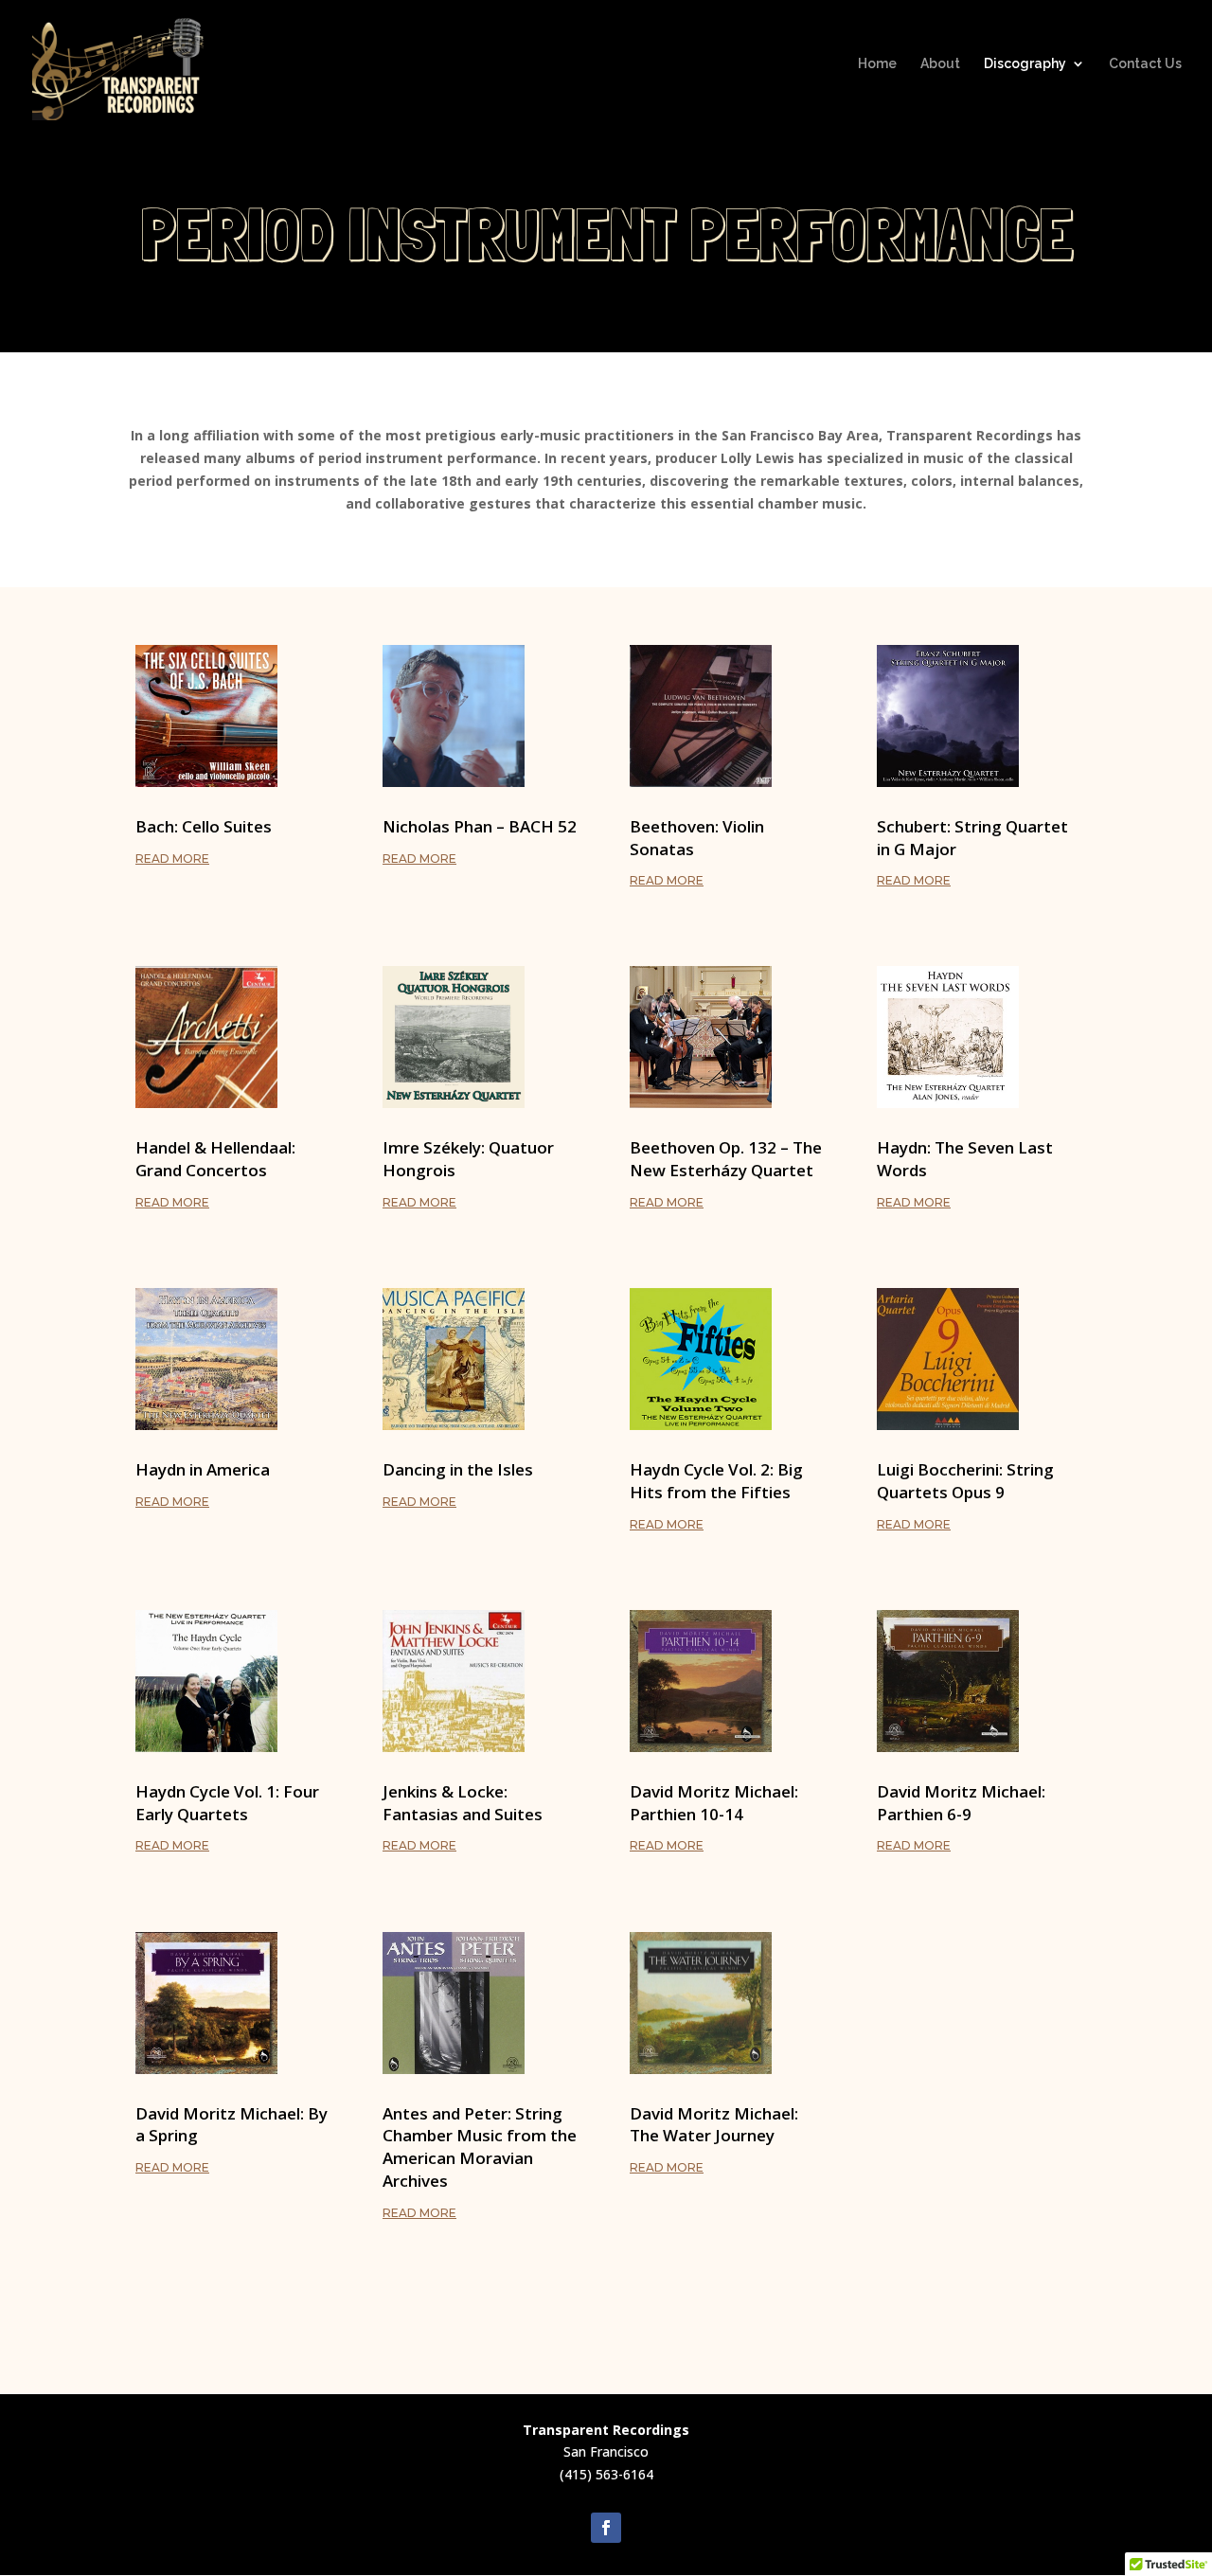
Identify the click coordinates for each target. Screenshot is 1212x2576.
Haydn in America (203, 1469)
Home (877, 64)
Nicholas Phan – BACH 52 (480, 826)
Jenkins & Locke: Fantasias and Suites (463, 1803)
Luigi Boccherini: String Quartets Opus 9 (965, 1481)
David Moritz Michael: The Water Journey (714, 2125)
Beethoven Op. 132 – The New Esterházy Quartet (726, 1159)
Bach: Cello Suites (204, 826)
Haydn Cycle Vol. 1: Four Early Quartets (227, 1803)
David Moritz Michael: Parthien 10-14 (714, 1803)
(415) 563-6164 (606, 2474)
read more (172, 859)
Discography (1025, 64)
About (940, 64)
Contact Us (1145, 64)
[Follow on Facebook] (606, 2528)
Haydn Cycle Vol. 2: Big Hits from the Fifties (716, 1481)
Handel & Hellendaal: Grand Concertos (215, 1159)
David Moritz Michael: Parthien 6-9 (961, 1803)
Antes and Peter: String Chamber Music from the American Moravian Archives (480, 2147)
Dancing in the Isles (458, 1469)
